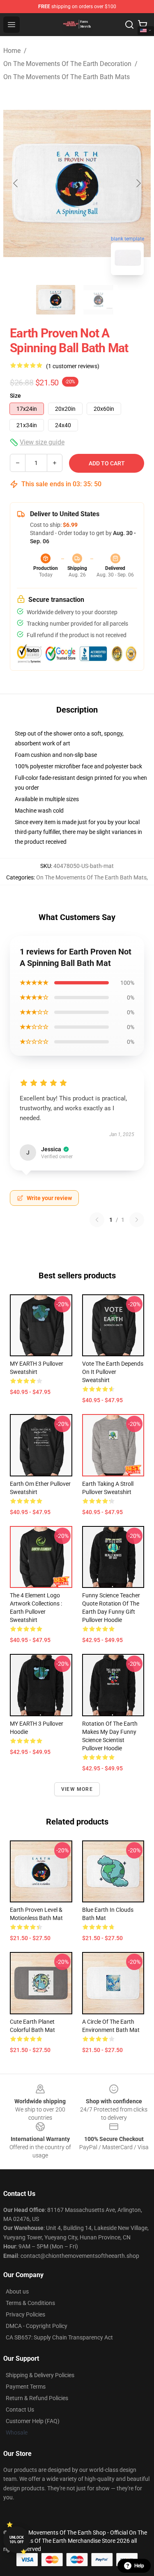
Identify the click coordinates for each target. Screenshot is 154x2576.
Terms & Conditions (30, 2303)
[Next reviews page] (137, 1220)
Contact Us (20, 2410)
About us (17, 2291)
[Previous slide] (16, 183)
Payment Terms (26, 2387)
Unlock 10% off (17, 2540)
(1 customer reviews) (73, 366)
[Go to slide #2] (99, 300)
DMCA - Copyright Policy (37, 2326)
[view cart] (143, 25)
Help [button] (139, 2566)
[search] (129, 25)
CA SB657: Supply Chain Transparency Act (59, 2337)
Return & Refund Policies (37, 2398)
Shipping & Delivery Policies (40, 2375)
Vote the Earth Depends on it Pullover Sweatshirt (113, 1372)
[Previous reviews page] (97, 1220)
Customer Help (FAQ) (33, 2421)
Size (15, 396)
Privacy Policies (25, 2314)
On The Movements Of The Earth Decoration (67, 64)
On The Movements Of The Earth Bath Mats (67, 77)
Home (12, 51)
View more (77, 1789)
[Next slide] (138, 183)
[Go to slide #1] (56, 300)
